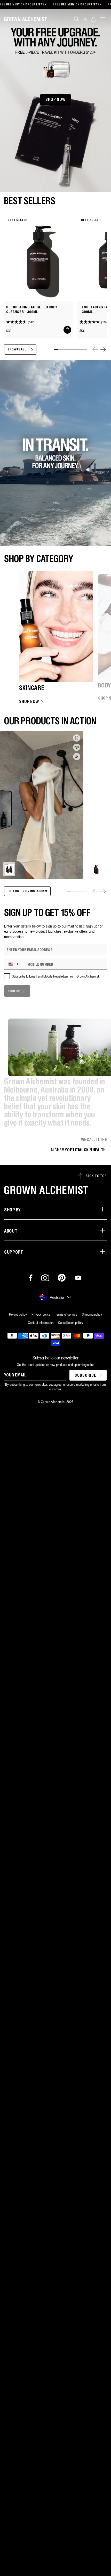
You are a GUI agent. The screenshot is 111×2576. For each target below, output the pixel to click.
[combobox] (15, 964)
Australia (57, 1297)
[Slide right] (103, 349)
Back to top (96, 1176)
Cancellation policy (71, 1323)
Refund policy (18, 1314)
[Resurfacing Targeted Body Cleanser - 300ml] (39, 258)
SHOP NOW (55, 100)
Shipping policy (92, 1314)
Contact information (41, 1323)
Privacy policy (41, 1314)
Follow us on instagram (27, 891)
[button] (76, 19)
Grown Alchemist (53, 1402)
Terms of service (66, 1314)
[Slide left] (95, 349)
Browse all (17, 350)
